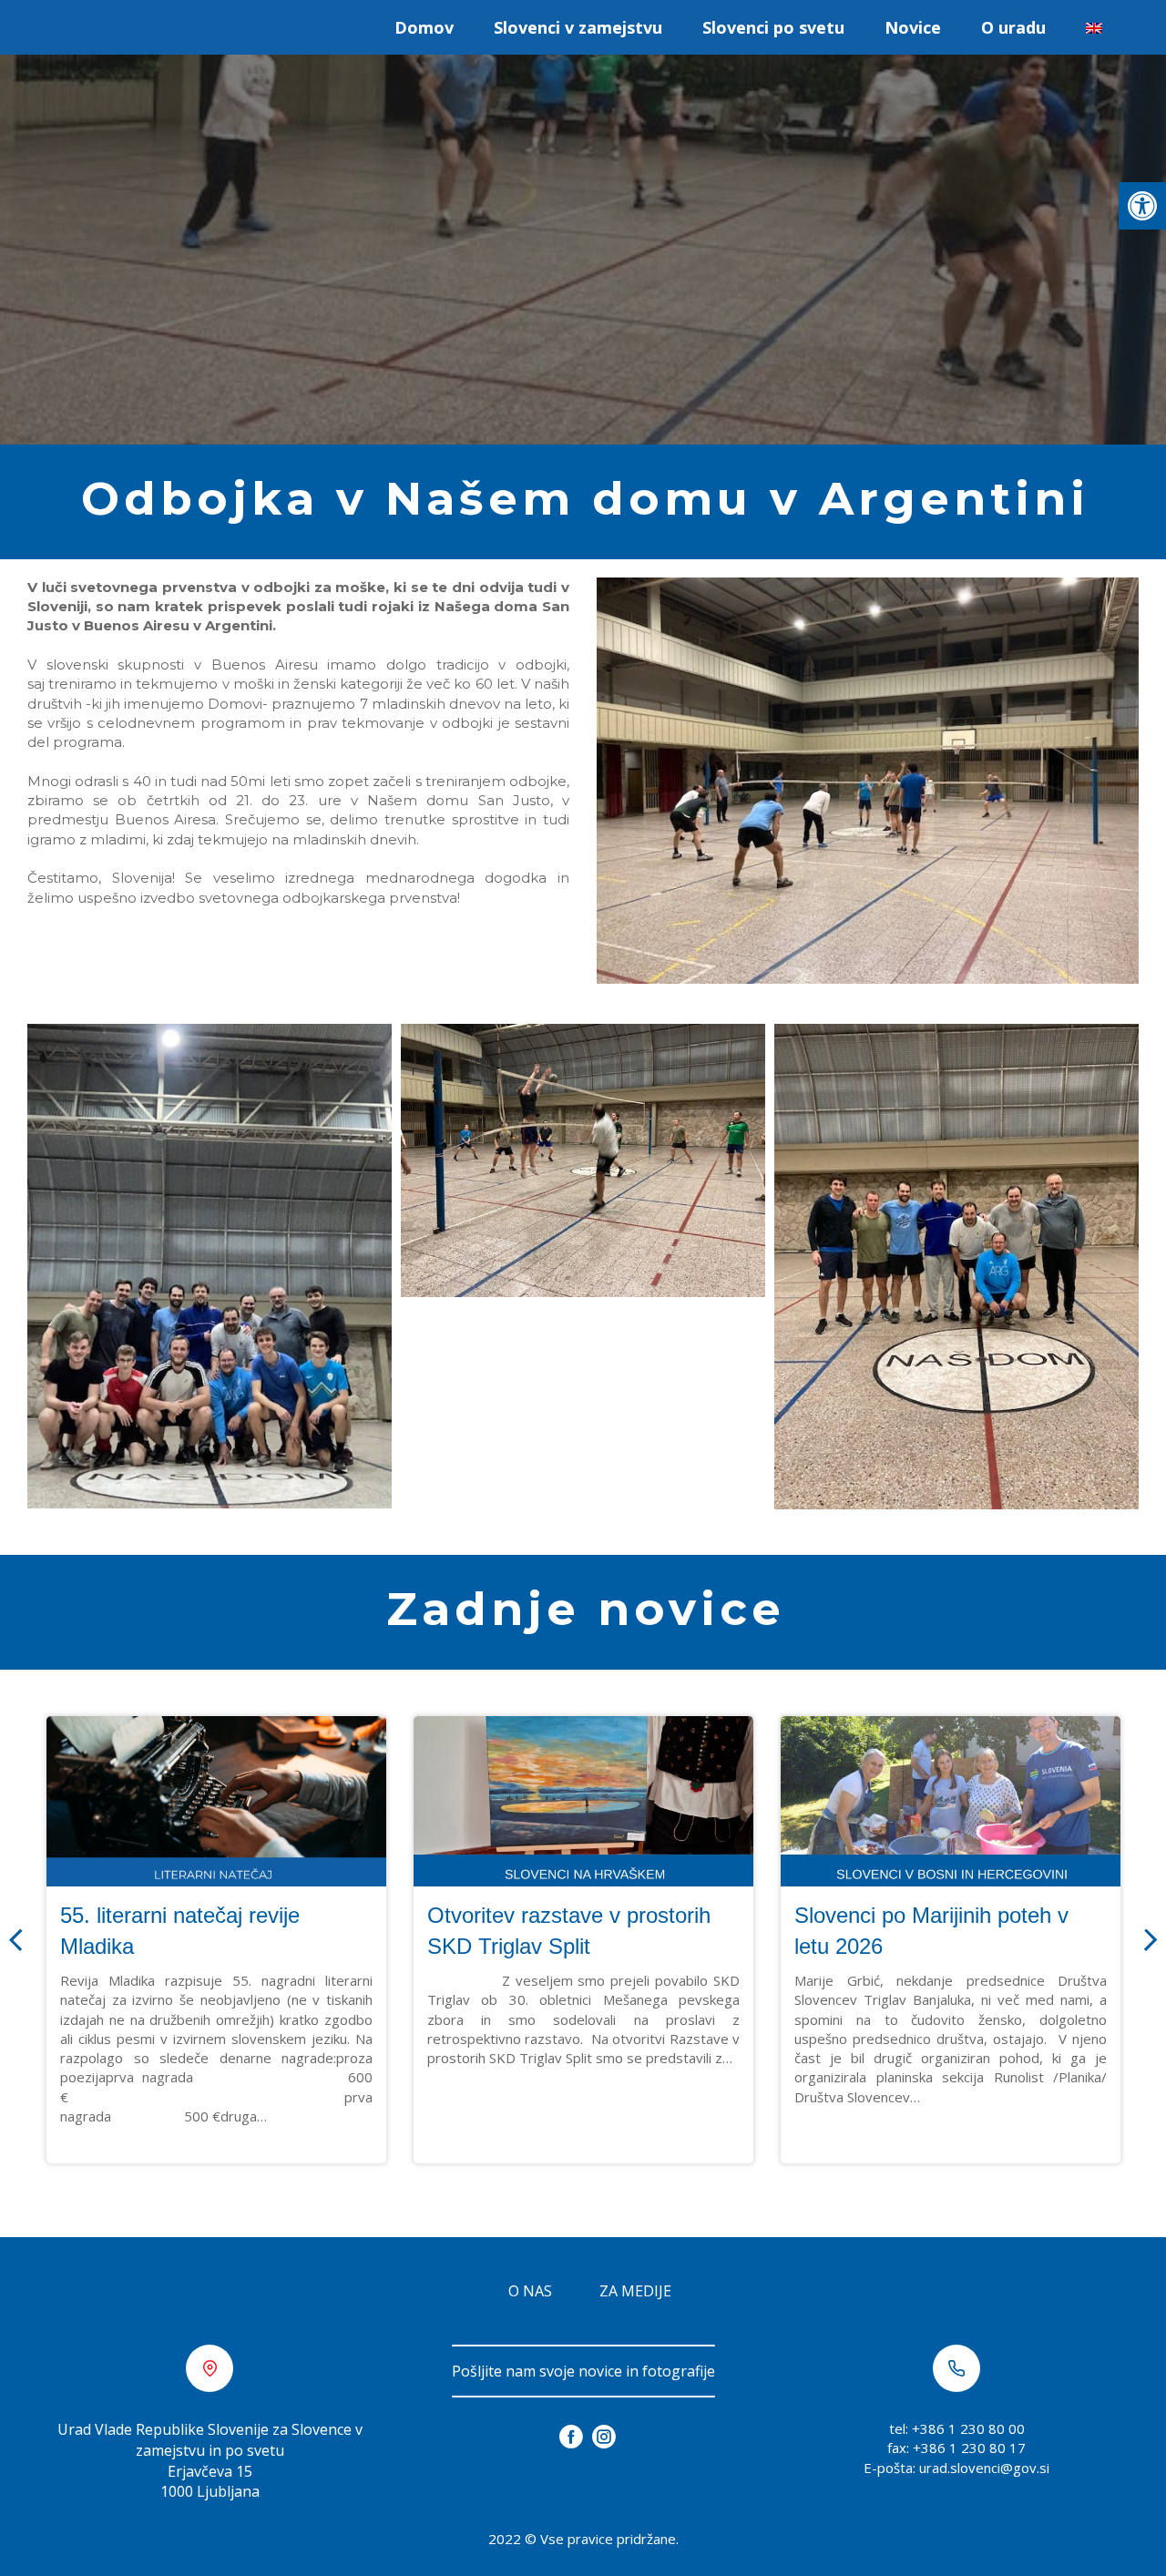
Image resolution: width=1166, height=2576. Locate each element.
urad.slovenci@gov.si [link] (984, 2468)
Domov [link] (424, 27)
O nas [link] (530, 2291)
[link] (1142, 206)
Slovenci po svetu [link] (773, 27)
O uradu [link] (1013, 27)
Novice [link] (913, 27)
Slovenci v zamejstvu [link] (578, 27)
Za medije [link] (635, 2291)
